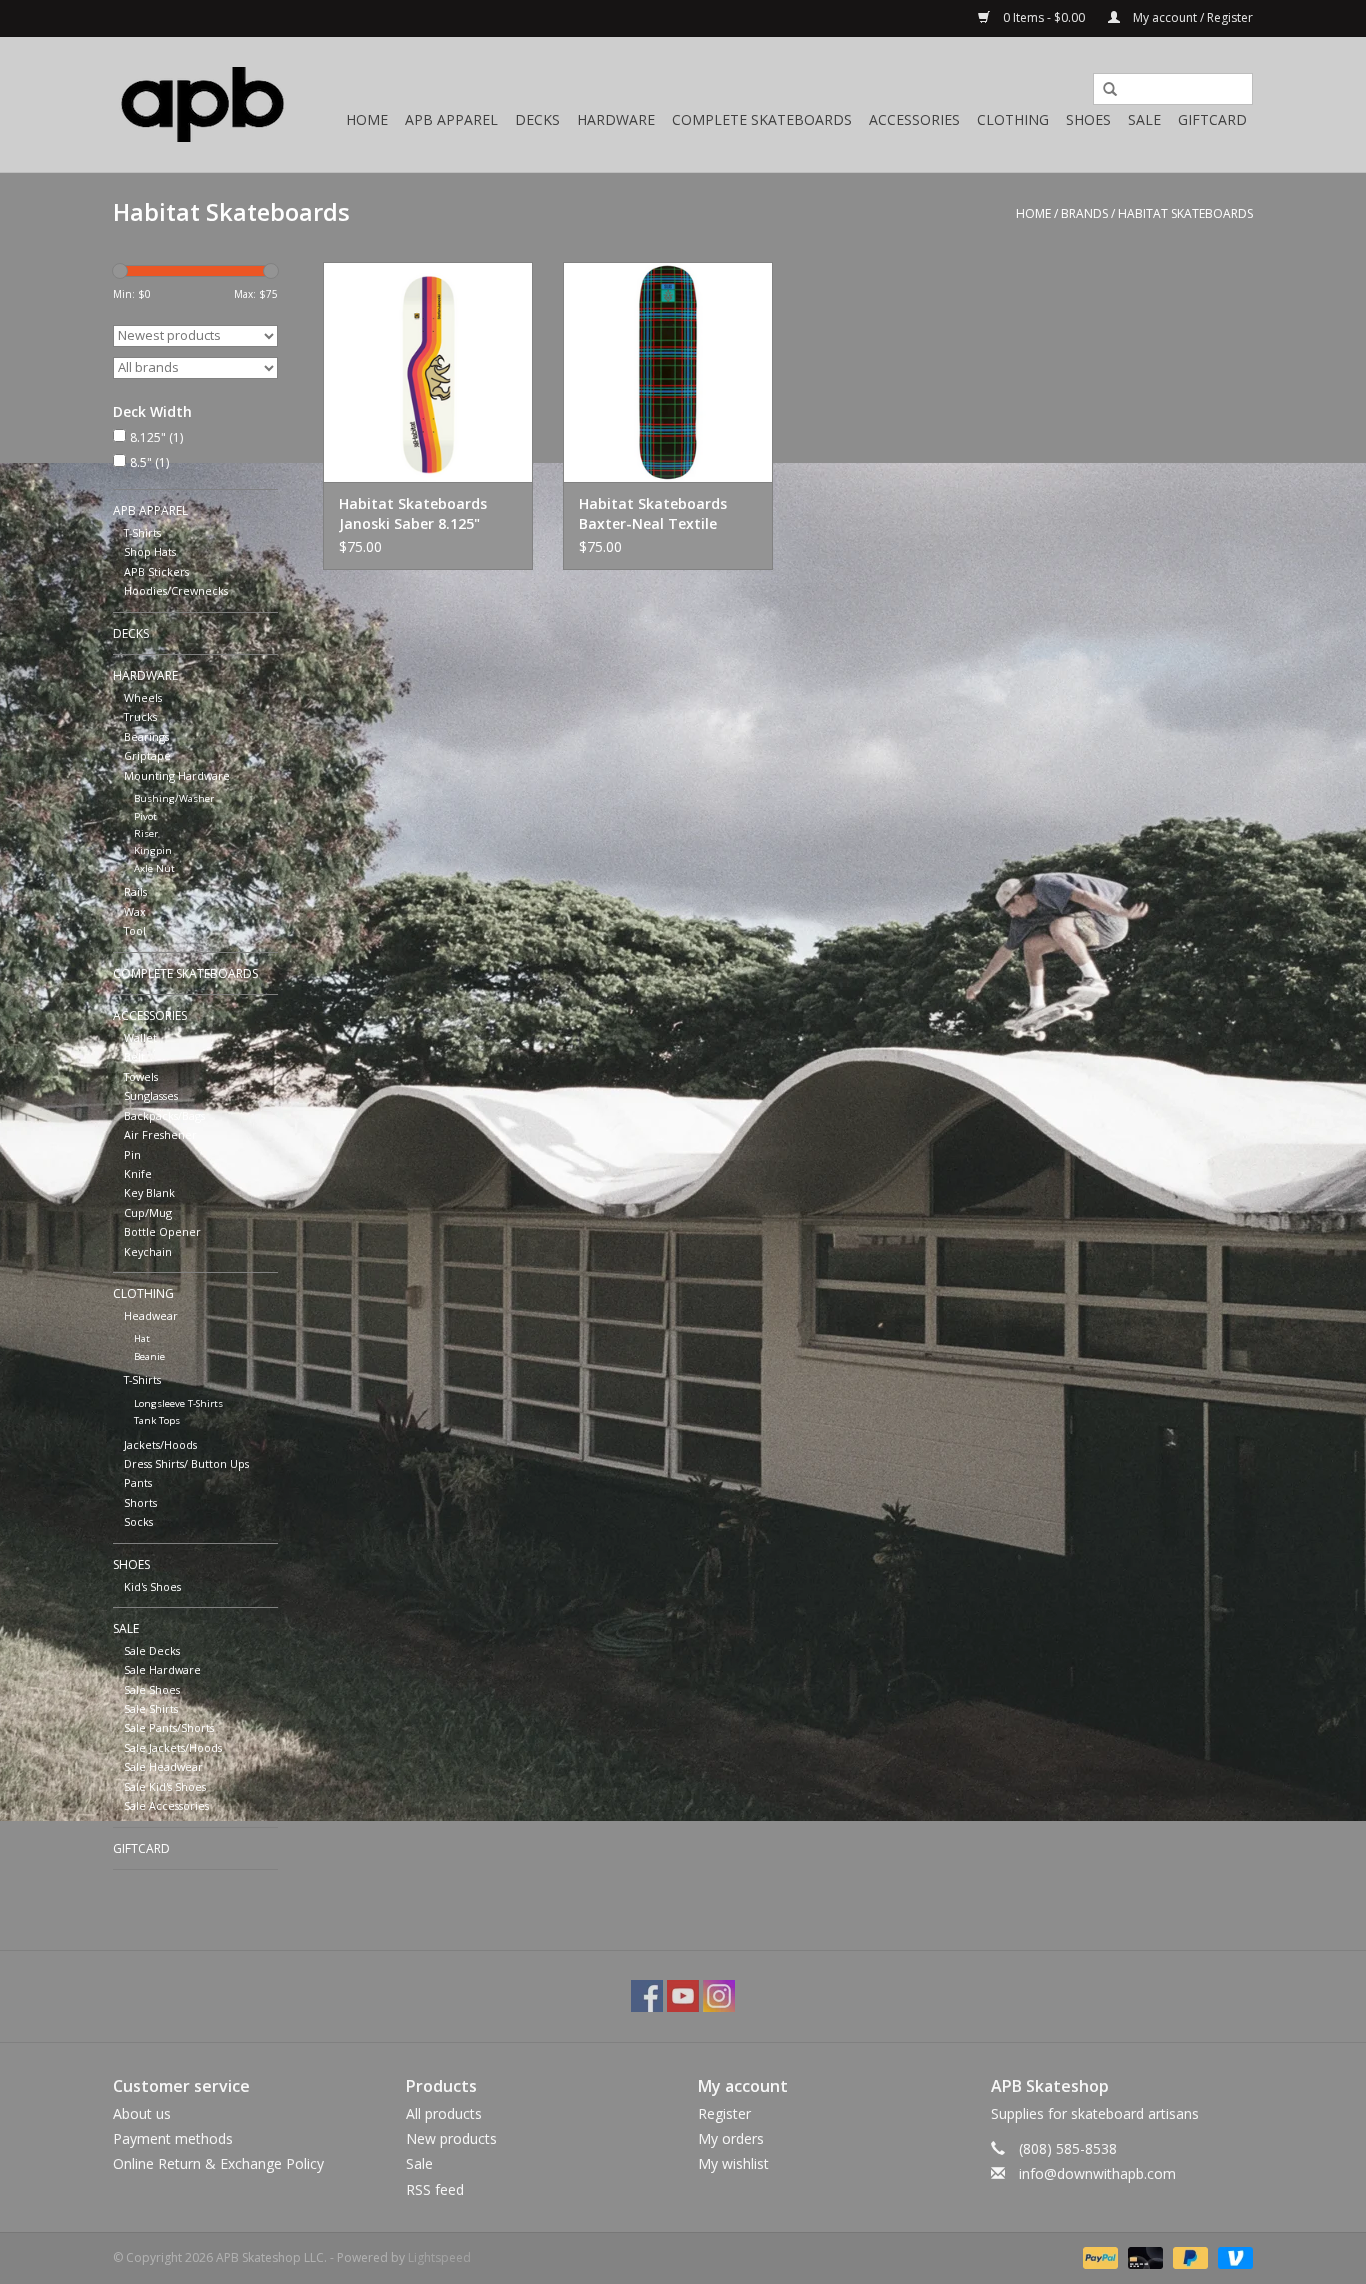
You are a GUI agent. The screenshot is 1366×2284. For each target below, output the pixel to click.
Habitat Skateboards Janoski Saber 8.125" (413, 513)
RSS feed (435, 2189)
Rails (135, 891)
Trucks (140, 716)
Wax (135, 911)
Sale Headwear (163, 1766)
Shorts (140, 1502)
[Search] (1103, 90)
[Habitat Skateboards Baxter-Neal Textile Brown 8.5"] (668, 372)
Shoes (1088, 119)
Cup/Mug (148, 1212)
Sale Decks (152, 1650)
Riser (146, 833)
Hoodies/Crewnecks (176, 590)
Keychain (148, 1251)
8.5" (149, 462)
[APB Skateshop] (203, 104)
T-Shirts (142, 532)
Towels (141, 1076)
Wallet (140, 1037)
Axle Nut (154, 868)
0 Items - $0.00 (1044, 17)
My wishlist (733, 2163)
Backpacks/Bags (164, 1115)
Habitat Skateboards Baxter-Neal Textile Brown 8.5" (653, 514)
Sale (1144, 119)
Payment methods (173, 2138)
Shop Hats (150, 551)
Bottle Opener (162, 1231)
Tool (135, 930)
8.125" (156, 437)
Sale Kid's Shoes (165, 1786)
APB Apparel (451, 119)
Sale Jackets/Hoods (173, 1747)
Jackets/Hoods (160, 1444)
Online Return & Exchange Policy (218, 2163)
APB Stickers (156, 571)
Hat (142, 1338)
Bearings (146, 736)
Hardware (616, 119)
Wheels (143, 697)
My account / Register (1191, 17)
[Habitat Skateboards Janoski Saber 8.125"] (428, 372)
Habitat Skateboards (1185, 213)
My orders (731, 2138)
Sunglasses (151, 1095)
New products (451, 2138)
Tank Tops (157, 1420)
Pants (138, 1482)
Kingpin (153, 850)
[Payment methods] (1098, 2256)
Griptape (147, 755)
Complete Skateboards (762, 119)
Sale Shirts (151, 1708)
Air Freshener (160, 1134)
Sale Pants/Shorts (169, 1727)
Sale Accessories (166, 1805)
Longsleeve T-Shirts (178, 1403)
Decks (537, 119)
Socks (138, 1521)
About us (142, 2113)
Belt (134, 1056)
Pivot (145, 816)
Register (724, 2113)
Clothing (1013, 119)
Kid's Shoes (152, 1586)
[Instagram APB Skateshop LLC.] (719, 1996)
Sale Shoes (152, 1689)
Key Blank (149, 1192)
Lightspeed (439, 2257)
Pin (132, 1154)
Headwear (151, 1315)
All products (444, 2113)
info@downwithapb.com (1097, 2173)
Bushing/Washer (174, 798)
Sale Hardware (162, 1669)
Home (367, 119)
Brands (1084, 213)
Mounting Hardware (177, 775)
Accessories (914, 119)
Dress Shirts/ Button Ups (186, 1463)
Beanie (149, 1356)
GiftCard (1212, 119)
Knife (138, 1173)
